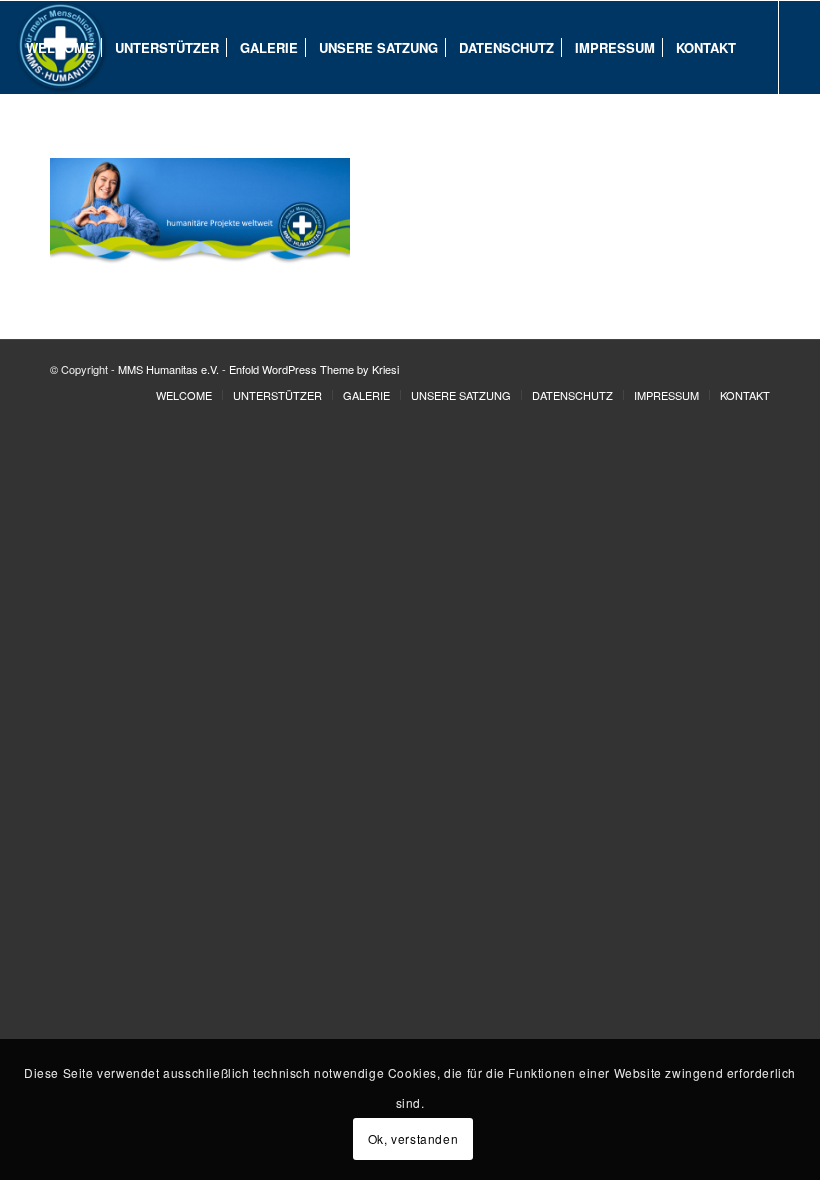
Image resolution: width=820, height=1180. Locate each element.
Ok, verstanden (413, 1138)
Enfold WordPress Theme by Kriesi (314, 369)
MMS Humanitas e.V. (168, 369)
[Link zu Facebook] (22, 233)
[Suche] (32, 140)
